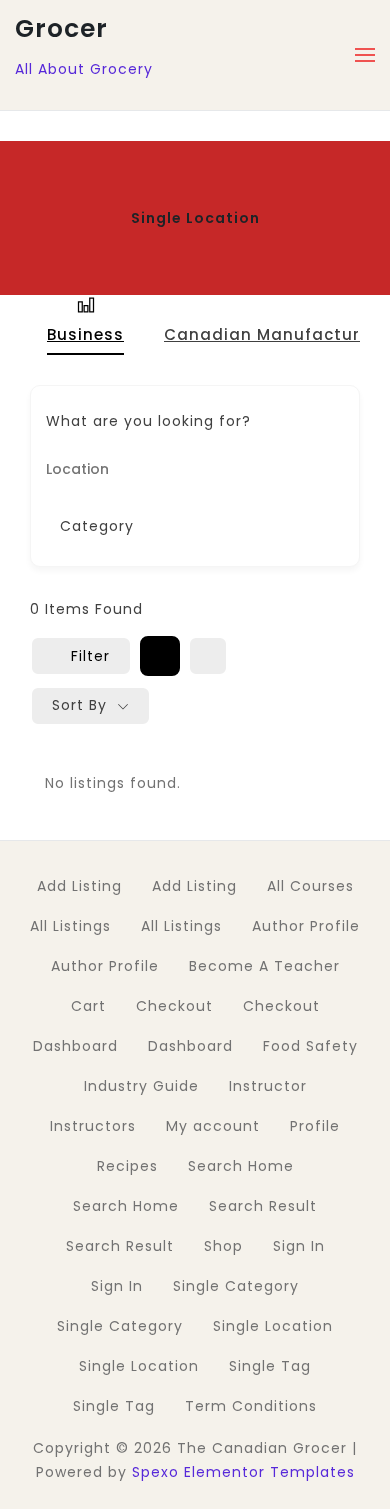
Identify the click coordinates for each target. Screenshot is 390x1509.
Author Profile (306, 926)
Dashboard (75, 1046)
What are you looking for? (148, 421)
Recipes (127, 1166)
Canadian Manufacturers (275, 335)
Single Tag (270, 1366)
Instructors (93, 1126)
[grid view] (160, 656)
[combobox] (187, 526)
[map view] (208, 656)
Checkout (174, 1006)
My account (213, 1126)
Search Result (263, 1206)
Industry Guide (141, 1086)
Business (85, 334)
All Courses (310, 886)
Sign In (299, 1246)
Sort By (79, 705)
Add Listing (79, 886)
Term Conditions (251, 1406)
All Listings (70, 926)
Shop (223, 1246)
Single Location (273, 1326)
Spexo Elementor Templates (243, 1472)
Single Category (236, 1286)
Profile (315, 1126)
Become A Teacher (264, 966)
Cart (88, 1006)
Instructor (268, 1086)
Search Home (241, 1166)
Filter (90, 656)
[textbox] (97, 526)
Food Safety (310, 1046)
